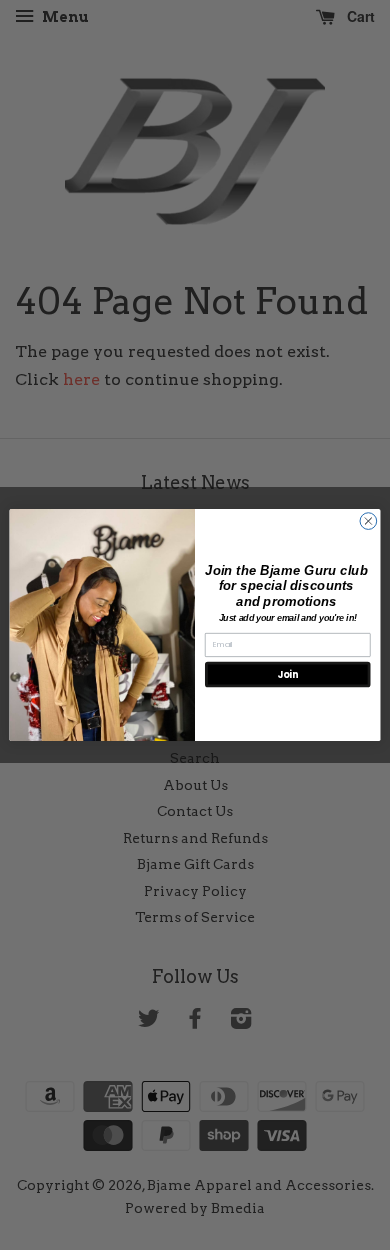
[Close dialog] (368, 521)
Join (287, 674)
